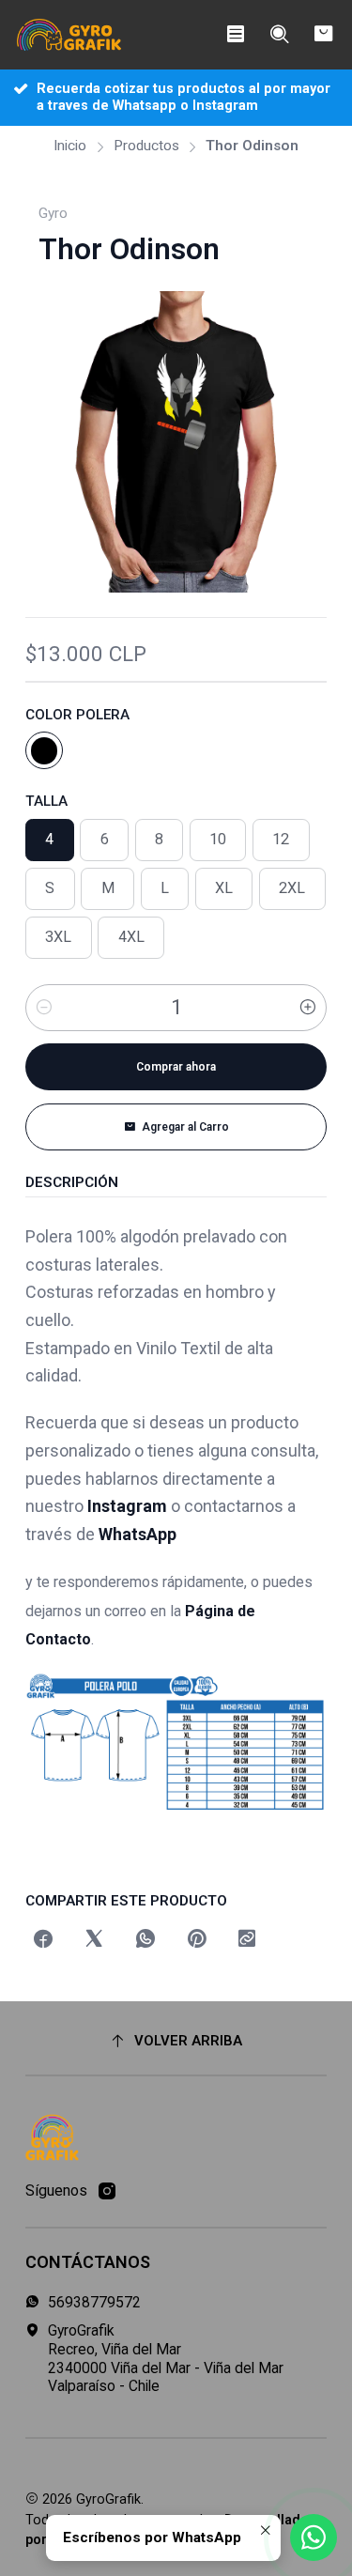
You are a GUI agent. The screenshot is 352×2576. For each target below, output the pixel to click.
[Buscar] (279, 35)
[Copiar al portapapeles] (248, 1940)
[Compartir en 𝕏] (94, 1940)
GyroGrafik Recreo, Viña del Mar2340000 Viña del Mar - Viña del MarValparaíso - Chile (166, 2358)
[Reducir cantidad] (44, 1008)
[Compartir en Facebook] (43, 1940)
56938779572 (94, 2302)
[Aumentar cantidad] (308, 1008)
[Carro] (323, 35)
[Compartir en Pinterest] (196, 1940)
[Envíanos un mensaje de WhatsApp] (314, 2537)
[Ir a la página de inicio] (69, 35)
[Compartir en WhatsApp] (145, 1940)
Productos (146, 146)
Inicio (70, 146)
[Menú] (235, 35)
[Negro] (44, 750)
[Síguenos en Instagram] (107, 2191)
